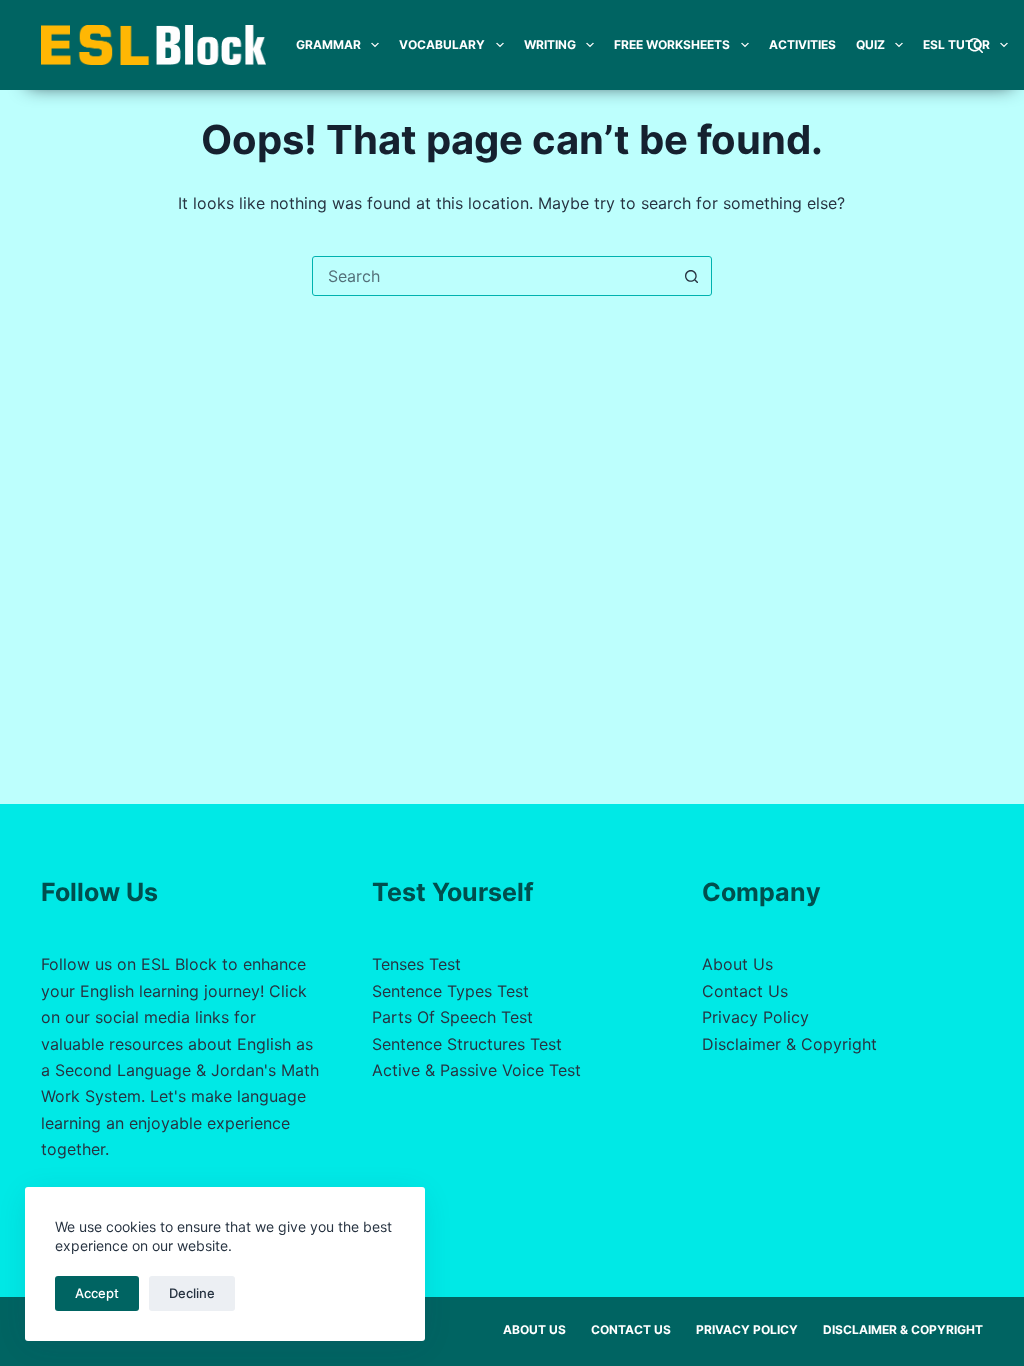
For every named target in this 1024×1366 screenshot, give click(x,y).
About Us (737, 964)
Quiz (870, 44)
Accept (97, 1293)
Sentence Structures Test (467, 1044)
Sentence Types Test (450, 991)
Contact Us (745, 991)
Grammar (328, 44)
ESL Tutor (956, 44)
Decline (192, 1293)
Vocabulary (442, 44)
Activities (802, 44)
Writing (550, 44)
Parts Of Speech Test (452, 1017)
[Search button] (692, 276)
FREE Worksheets (672, 44)
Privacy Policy (755, 1017)
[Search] (975, 45)
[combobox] (493, 276)
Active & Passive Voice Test (476, 1070)
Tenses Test (416, 964)
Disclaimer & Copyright (789, 1044)
